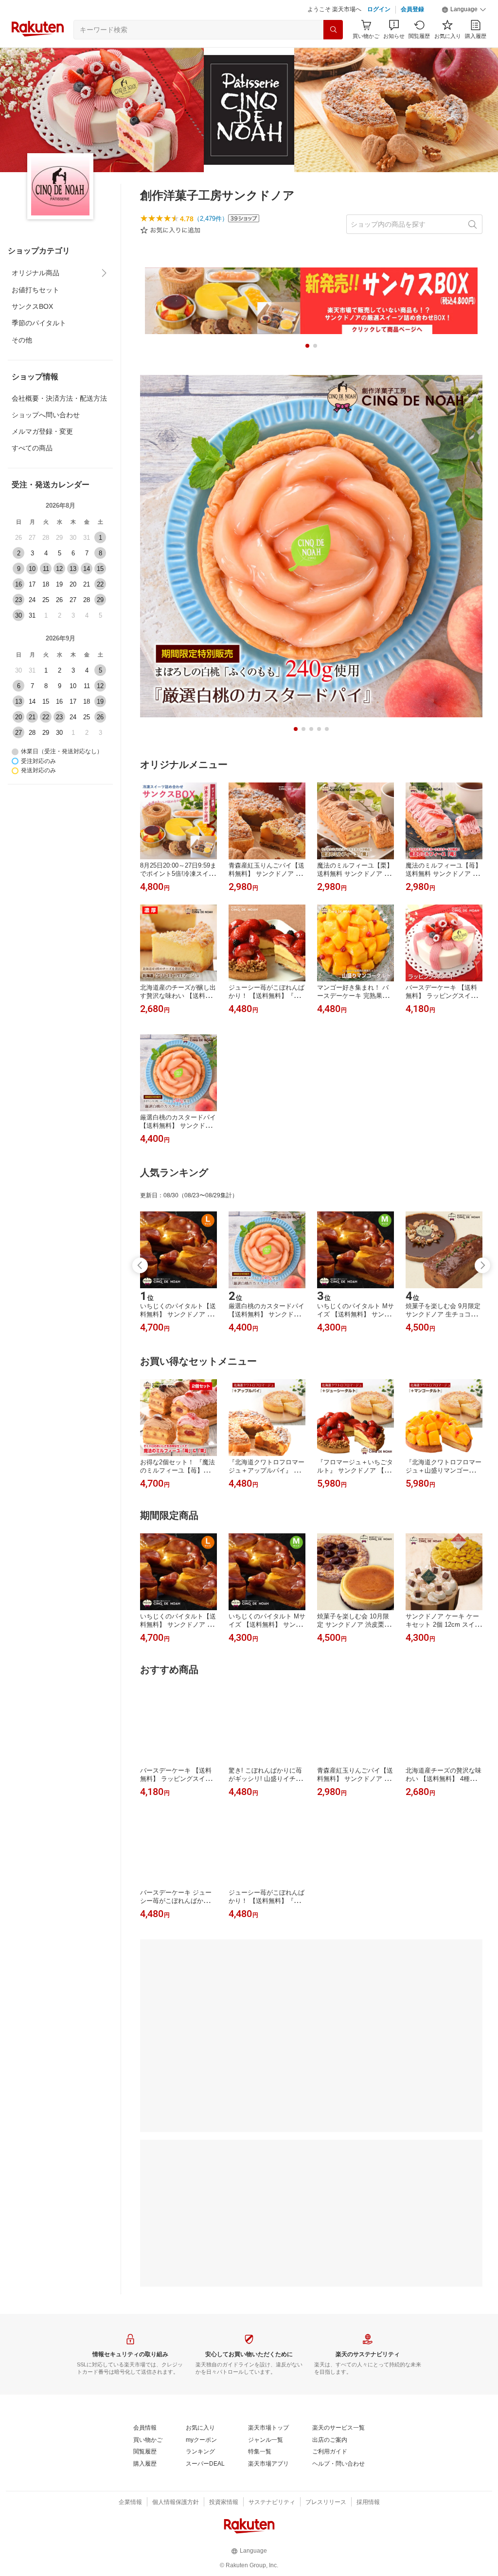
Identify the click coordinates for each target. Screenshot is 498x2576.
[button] (464, 10)
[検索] (333, 30)
